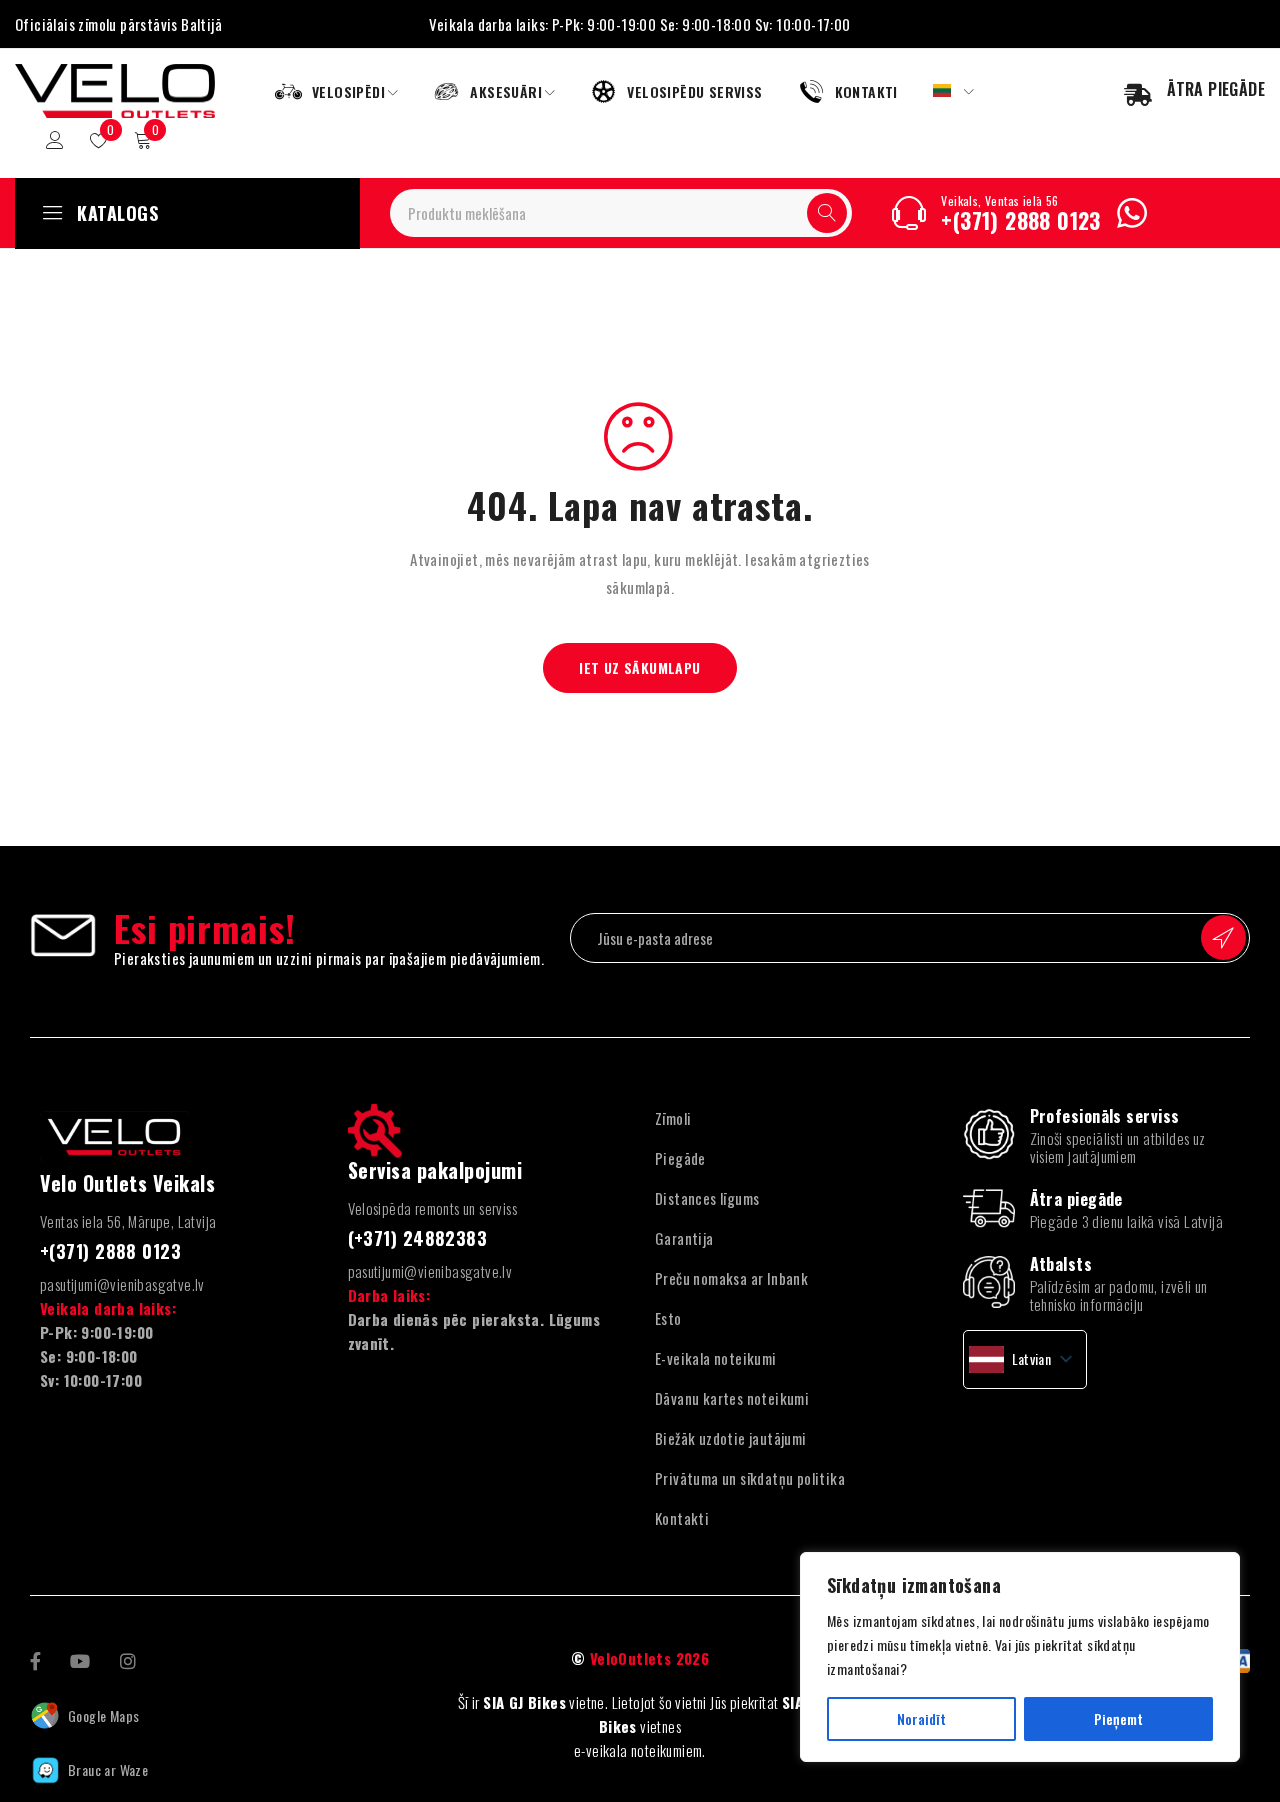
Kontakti (682, 1518)
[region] (1020, 1657)
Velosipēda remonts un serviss (433, 1208)
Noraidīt (921, 1718)
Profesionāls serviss (1105, 1116)
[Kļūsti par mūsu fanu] (35, 1659)
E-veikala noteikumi (716, 1358)
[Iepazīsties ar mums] (128, 1659)
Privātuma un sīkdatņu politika (750, 1478)
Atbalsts (1061, 1264)
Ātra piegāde (1076, 1199)
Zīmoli (673, 1118)
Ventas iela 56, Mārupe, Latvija (128, 1221)
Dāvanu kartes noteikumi (732, 1398)
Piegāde (680, 1158)
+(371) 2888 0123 (1020, 220)
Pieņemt (1118, 1718)
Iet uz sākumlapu (639, 667)
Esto (668, 1318)
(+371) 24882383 (418, 1238)
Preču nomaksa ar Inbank (731, 1278)
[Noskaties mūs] (80, 1659)
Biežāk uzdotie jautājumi (731, 1438)
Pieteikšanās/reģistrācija (55, 140)
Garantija (684, 1238)
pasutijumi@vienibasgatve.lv (122, 1284)
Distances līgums (707, 1198)
